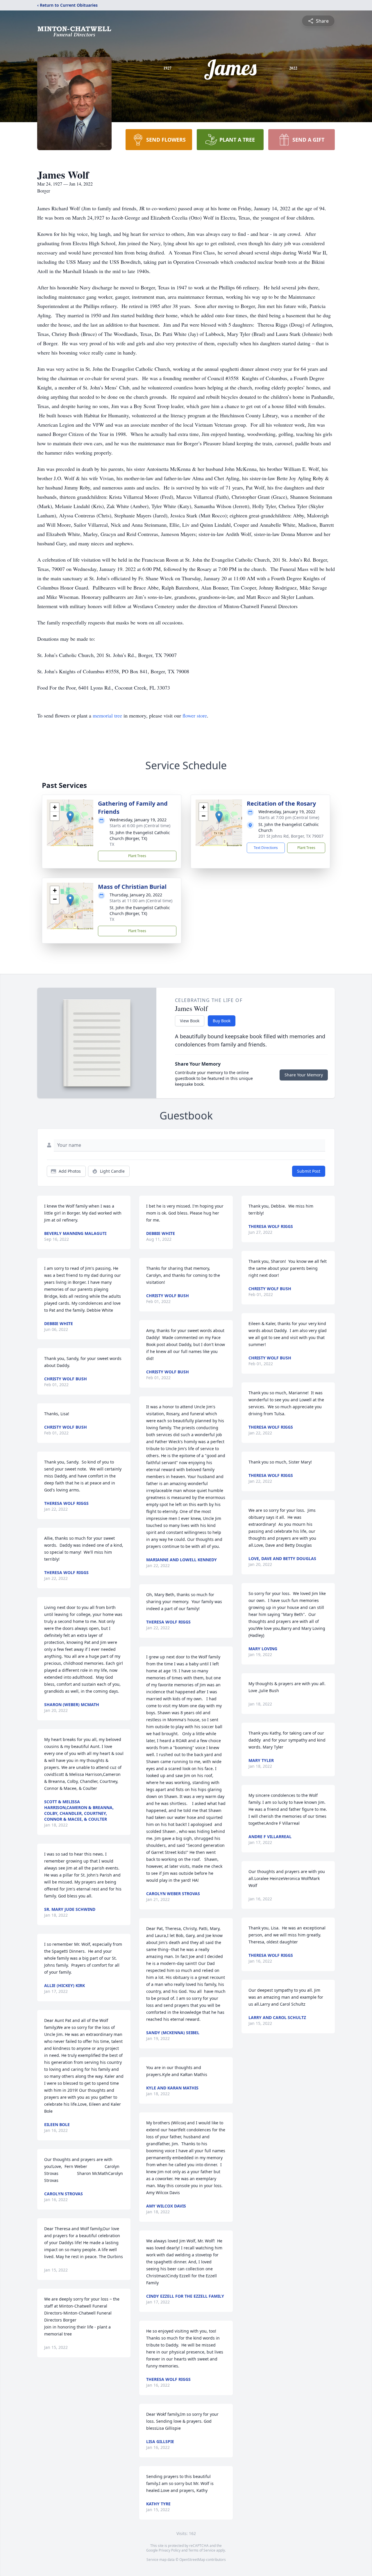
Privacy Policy (170, 2550)
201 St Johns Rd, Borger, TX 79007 (291, 836)
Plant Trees (137, 856)
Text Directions (266, 848)
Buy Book (222, 1021)
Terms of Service (202, 2550)
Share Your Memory (304, 1075)
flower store (195, 715)
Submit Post (309, 1171)
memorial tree (107, 715)
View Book (190, 1021)
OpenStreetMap (192, 2560)
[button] (70, 817)
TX (112, 844)
